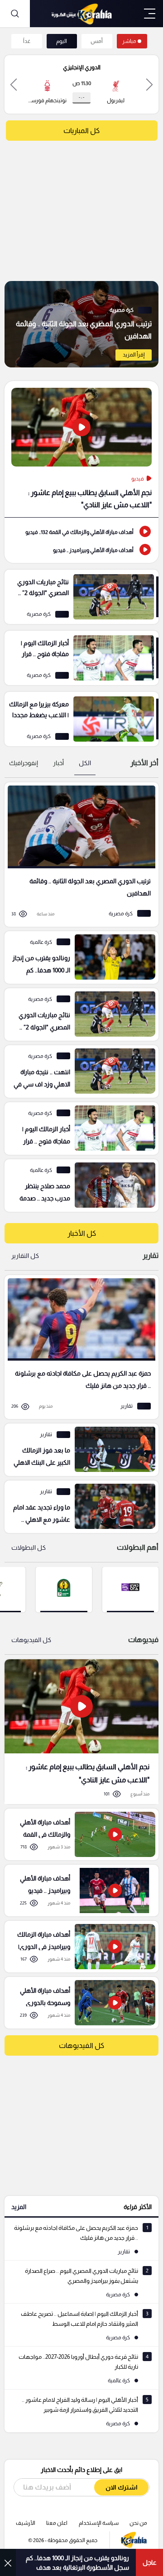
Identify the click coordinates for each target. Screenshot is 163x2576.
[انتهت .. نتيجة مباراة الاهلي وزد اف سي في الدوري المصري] (78, 1071)
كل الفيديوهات (31, 1640)
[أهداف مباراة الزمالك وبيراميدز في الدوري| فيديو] (78, 1947)
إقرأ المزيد (134, 355)
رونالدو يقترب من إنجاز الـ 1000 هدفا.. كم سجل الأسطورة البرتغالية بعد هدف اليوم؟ (77, 2563)
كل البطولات (29, 1548)
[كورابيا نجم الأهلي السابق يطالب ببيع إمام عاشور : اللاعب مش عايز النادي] (81, 1731)
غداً (27, 41)
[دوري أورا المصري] (130, 1589)
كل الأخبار (82, 1233)
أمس (97, 41)
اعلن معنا (57, 2523)
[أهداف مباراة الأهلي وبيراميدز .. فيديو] (81, 549)
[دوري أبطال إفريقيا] (64, 1589)
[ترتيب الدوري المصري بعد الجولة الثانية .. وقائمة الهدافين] (81, 324)
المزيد (19, 2207)
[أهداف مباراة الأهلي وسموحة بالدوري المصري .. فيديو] (78, 2003)
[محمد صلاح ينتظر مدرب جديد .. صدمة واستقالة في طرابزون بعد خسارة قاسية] (78, 1186)
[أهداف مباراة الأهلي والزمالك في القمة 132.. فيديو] (81, 531)
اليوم (62, 41)
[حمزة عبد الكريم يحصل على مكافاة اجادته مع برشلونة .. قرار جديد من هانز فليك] (78, 1347)
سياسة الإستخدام (99, 2523)
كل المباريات (81, 131)
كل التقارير (25, 1256)
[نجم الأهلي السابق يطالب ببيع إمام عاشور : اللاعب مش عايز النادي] (81, 449)
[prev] (149, 84)
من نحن (138, 2523)
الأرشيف (26, 2523)
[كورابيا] (81, 14)
